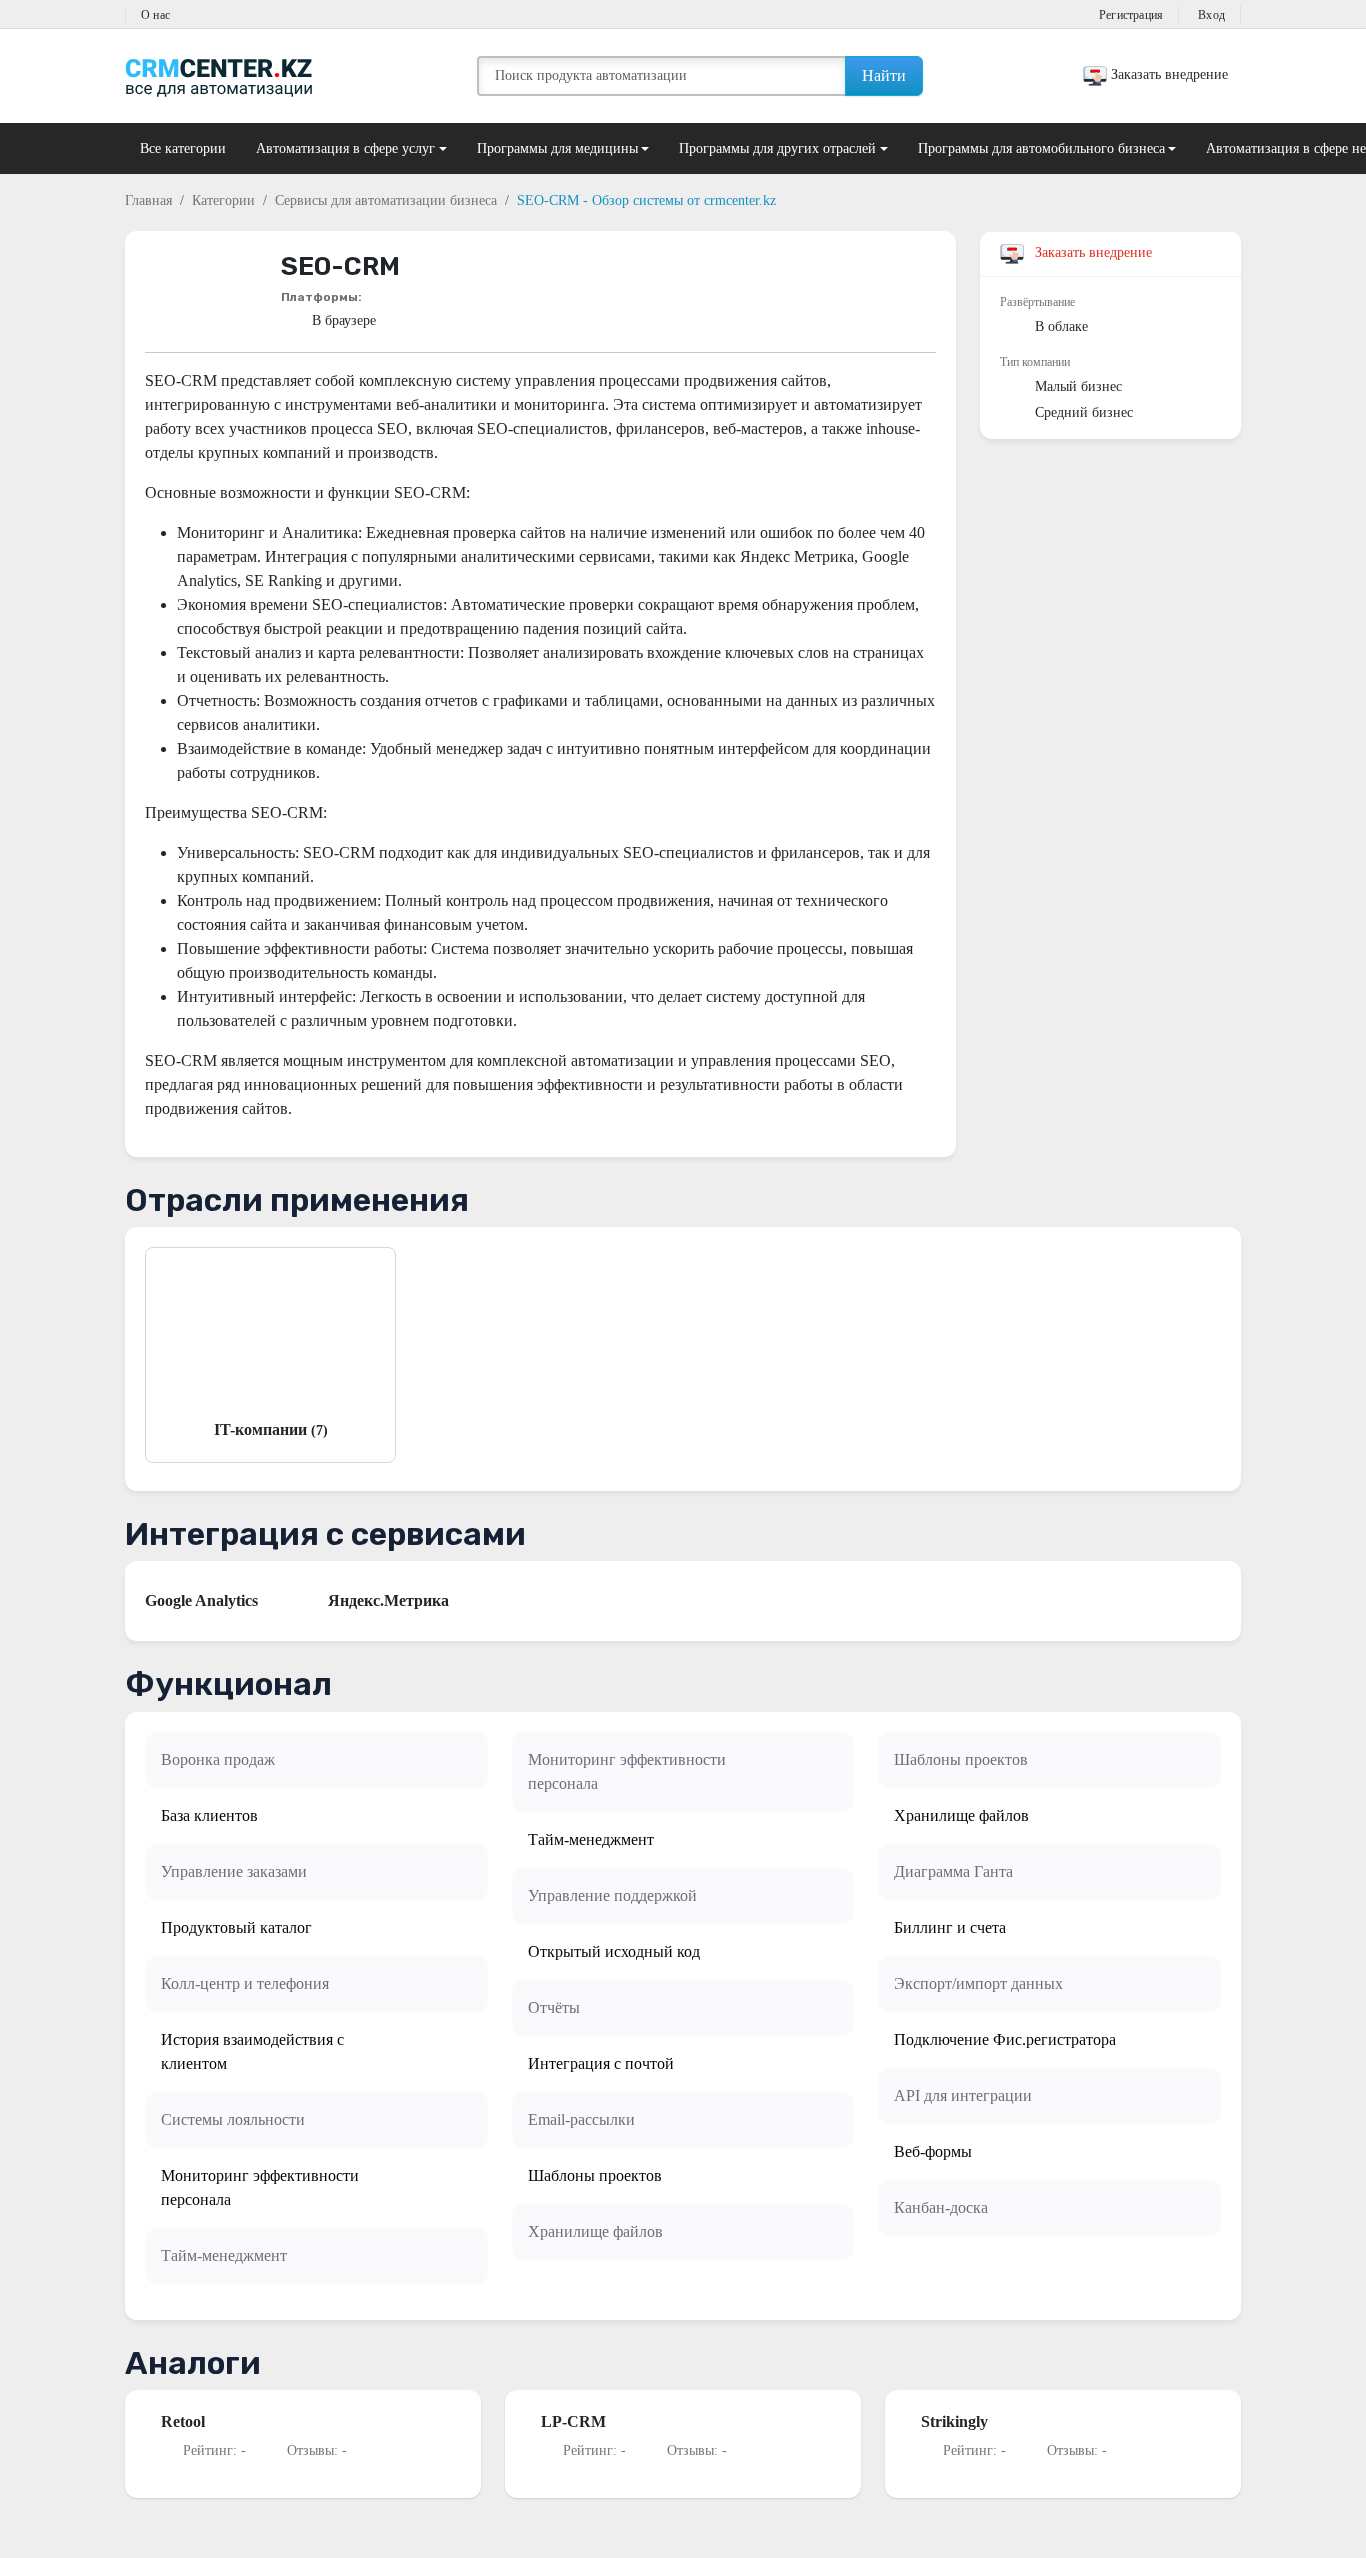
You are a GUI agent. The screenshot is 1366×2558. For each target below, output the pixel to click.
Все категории (183, 148)
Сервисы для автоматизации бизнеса (386, 200)
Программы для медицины (557, 148)
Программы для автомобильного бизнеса (1041, 148)
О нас (155, 15)
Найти (884, 75)
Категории (223, 200)
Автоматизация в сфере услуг (345, 148)
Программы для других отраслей (777, 148)
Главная (148, 200)
